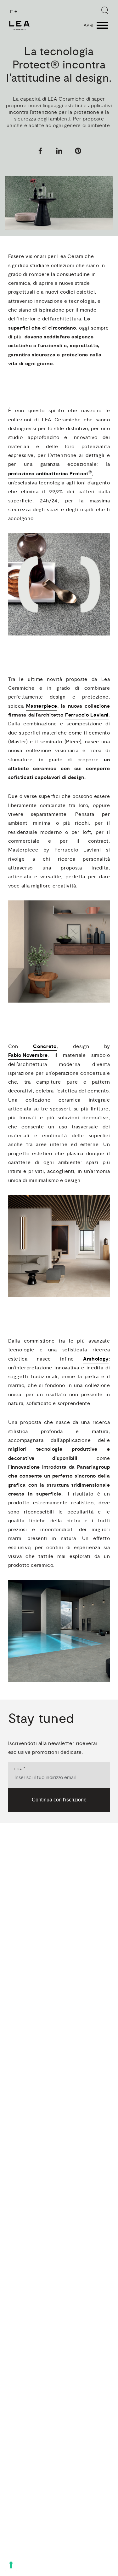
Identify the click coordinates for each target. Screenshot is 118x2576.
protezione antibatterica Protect (50, 473)
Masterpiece (42, 706)
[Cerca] (105, 10)
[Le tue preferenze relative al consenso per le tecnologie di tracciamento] (11, 2565)
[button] (40, 152)
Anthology (96, 1359)
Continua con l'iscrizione (59, 1800)
